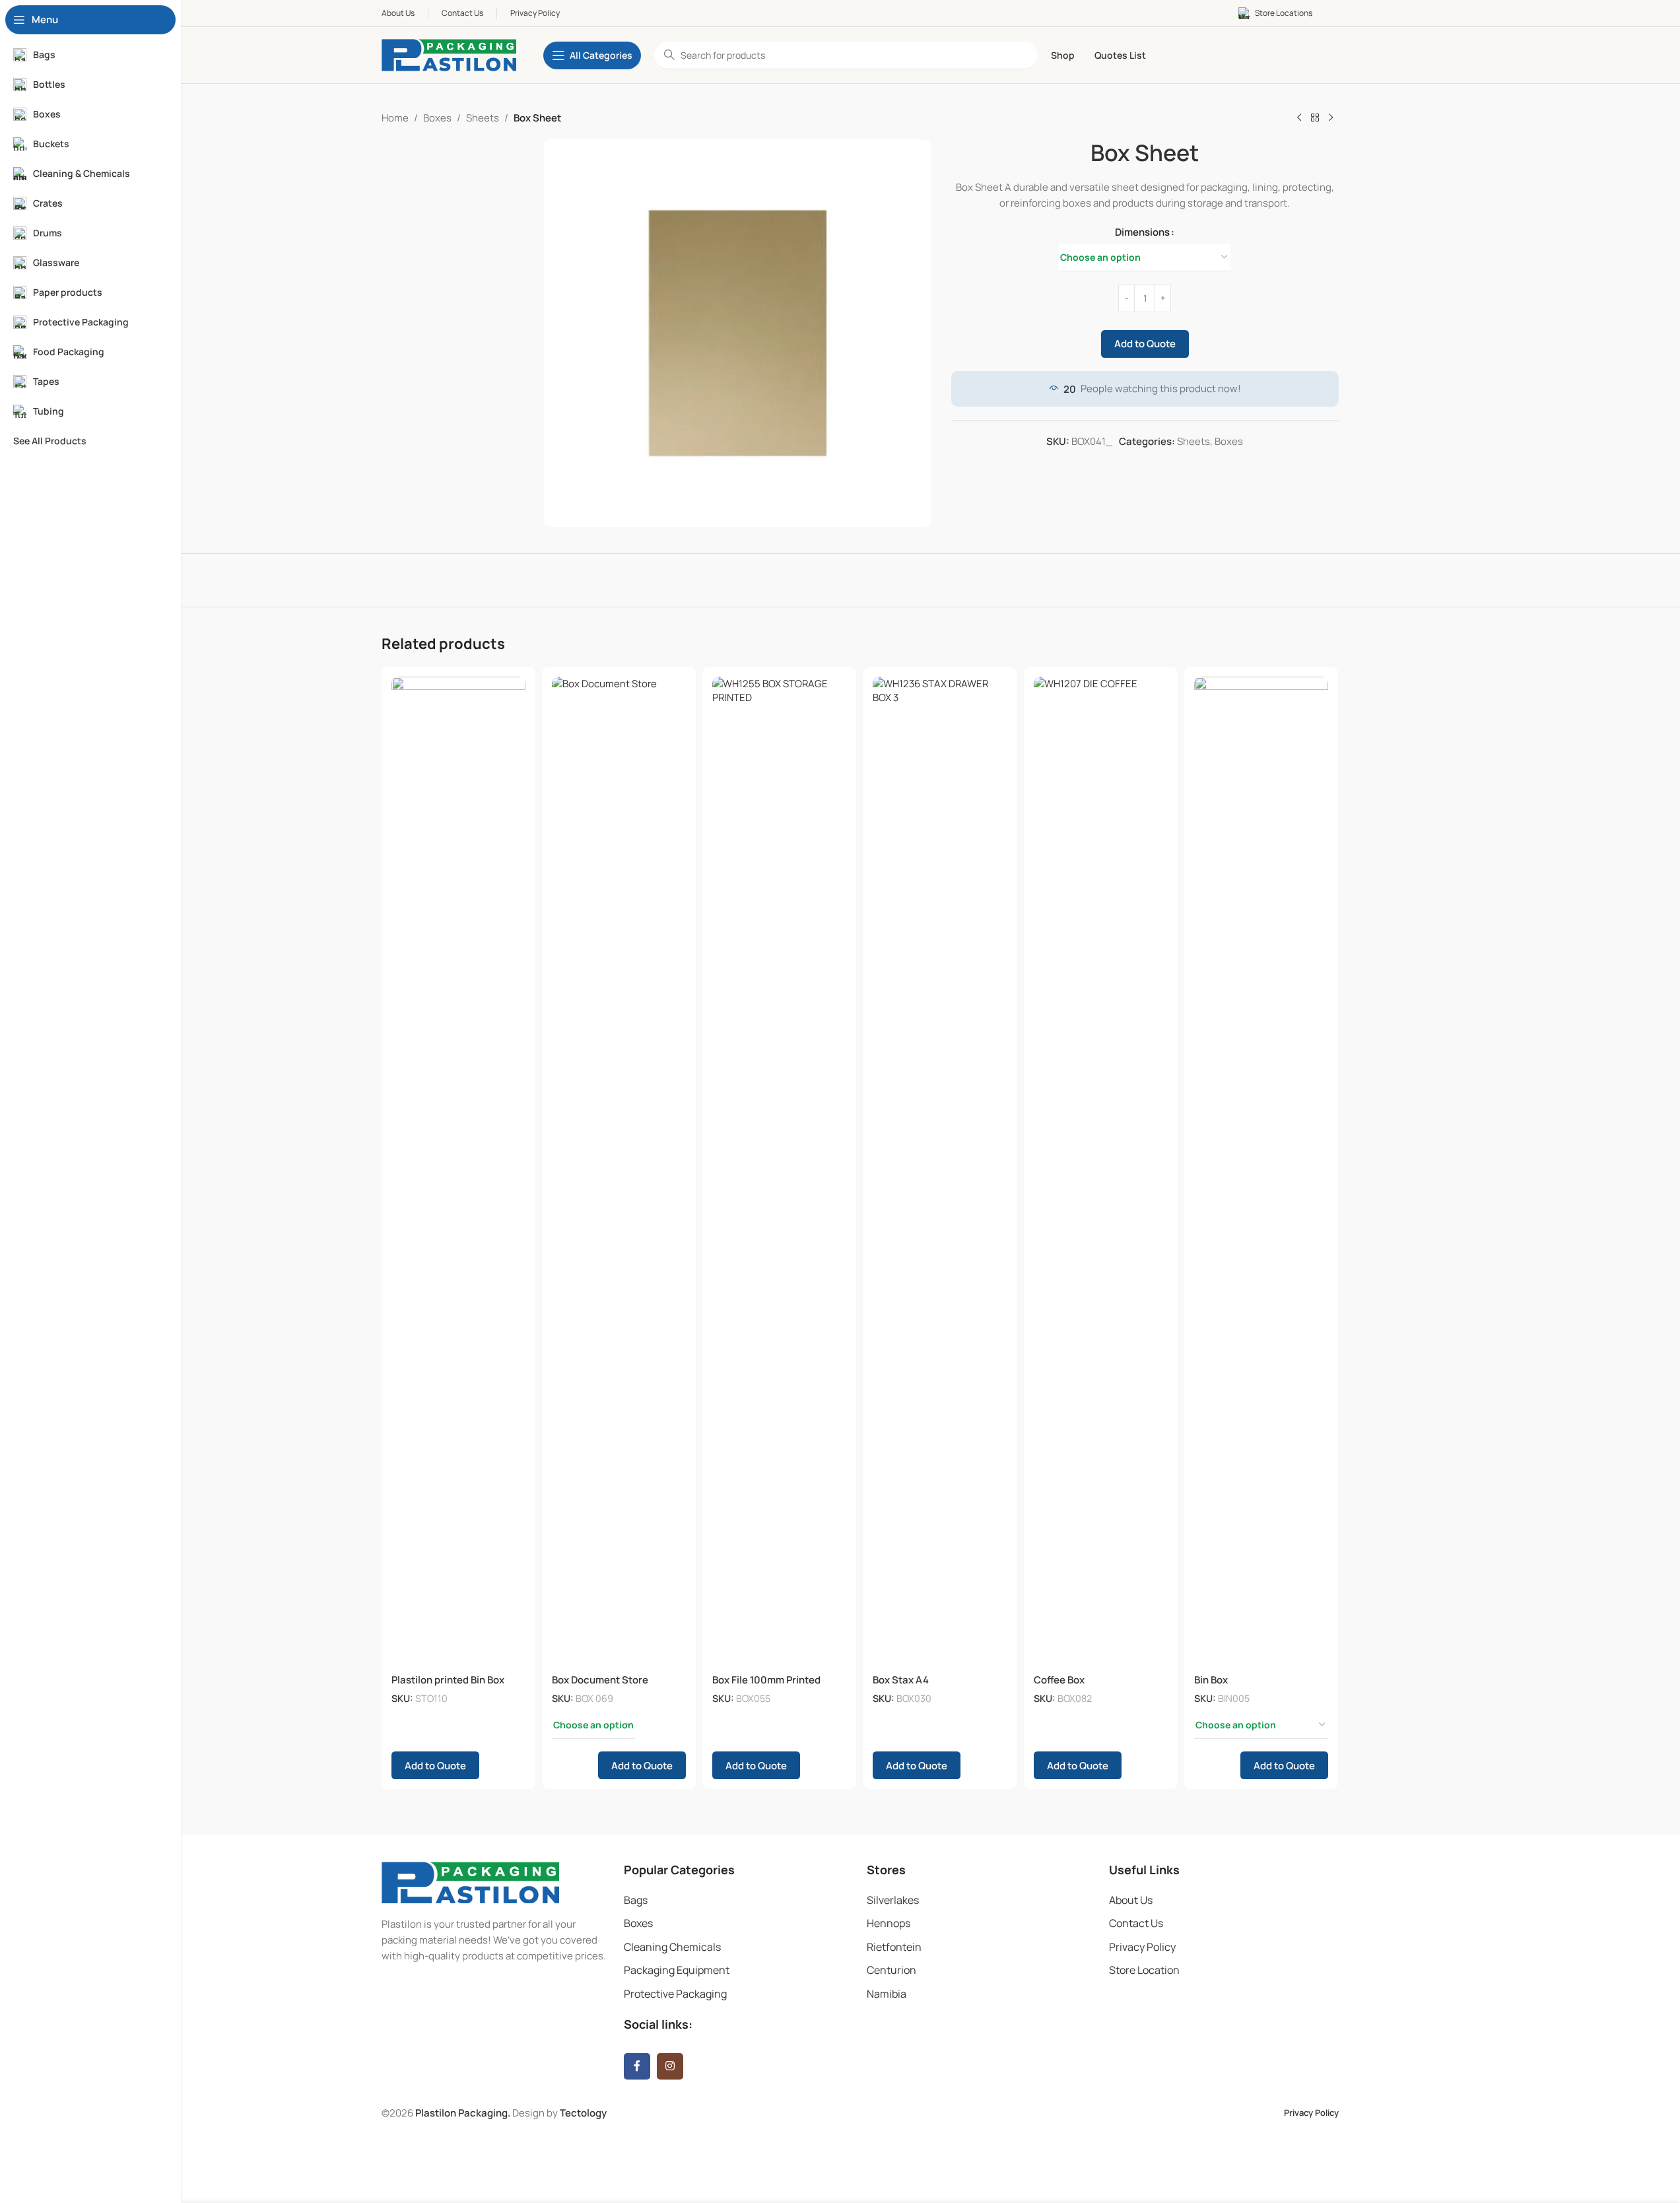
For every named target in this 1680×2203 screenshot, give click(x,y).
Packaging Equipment (677, 1970)
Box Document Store (600, 1680)
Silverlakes (893, 1900)
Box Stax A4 (901, 1680)
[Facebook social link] (637, 2066)
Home (395, 118)
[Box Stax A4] (940, 1172)
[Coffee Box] (1101, 1172)
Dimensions (1142, 232)
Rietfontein (894, 1947)
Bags (636, 1900)
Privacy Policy (1142, 1947)
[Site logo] (449, 54)
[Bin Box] (1261, 1172)
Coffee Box (1059, 1680)
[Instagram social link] (670, 2066)
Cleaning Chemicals (672, 1947)
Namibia (887, 1994)
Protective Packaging (675, 1994)
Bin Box (1211, 1680)
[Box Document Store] (619, 1172)
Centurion (891, 1970)
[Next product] (1331, 118)
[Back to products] (1315, 118)
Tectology (583, 2113)
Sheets (483, 118)
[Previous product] (1299, 118)
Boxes (437, 118)
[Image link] (470, 1882)
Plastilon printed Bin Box (448, 1680)
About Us (1131, 1900)
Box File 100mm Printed (766, 1680)
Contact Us (1136, 1923)
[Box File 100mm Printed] (779, 1172)
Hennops (889, 1923)
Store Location (1144, 1970)
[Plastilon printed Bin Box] (458, 1172)
